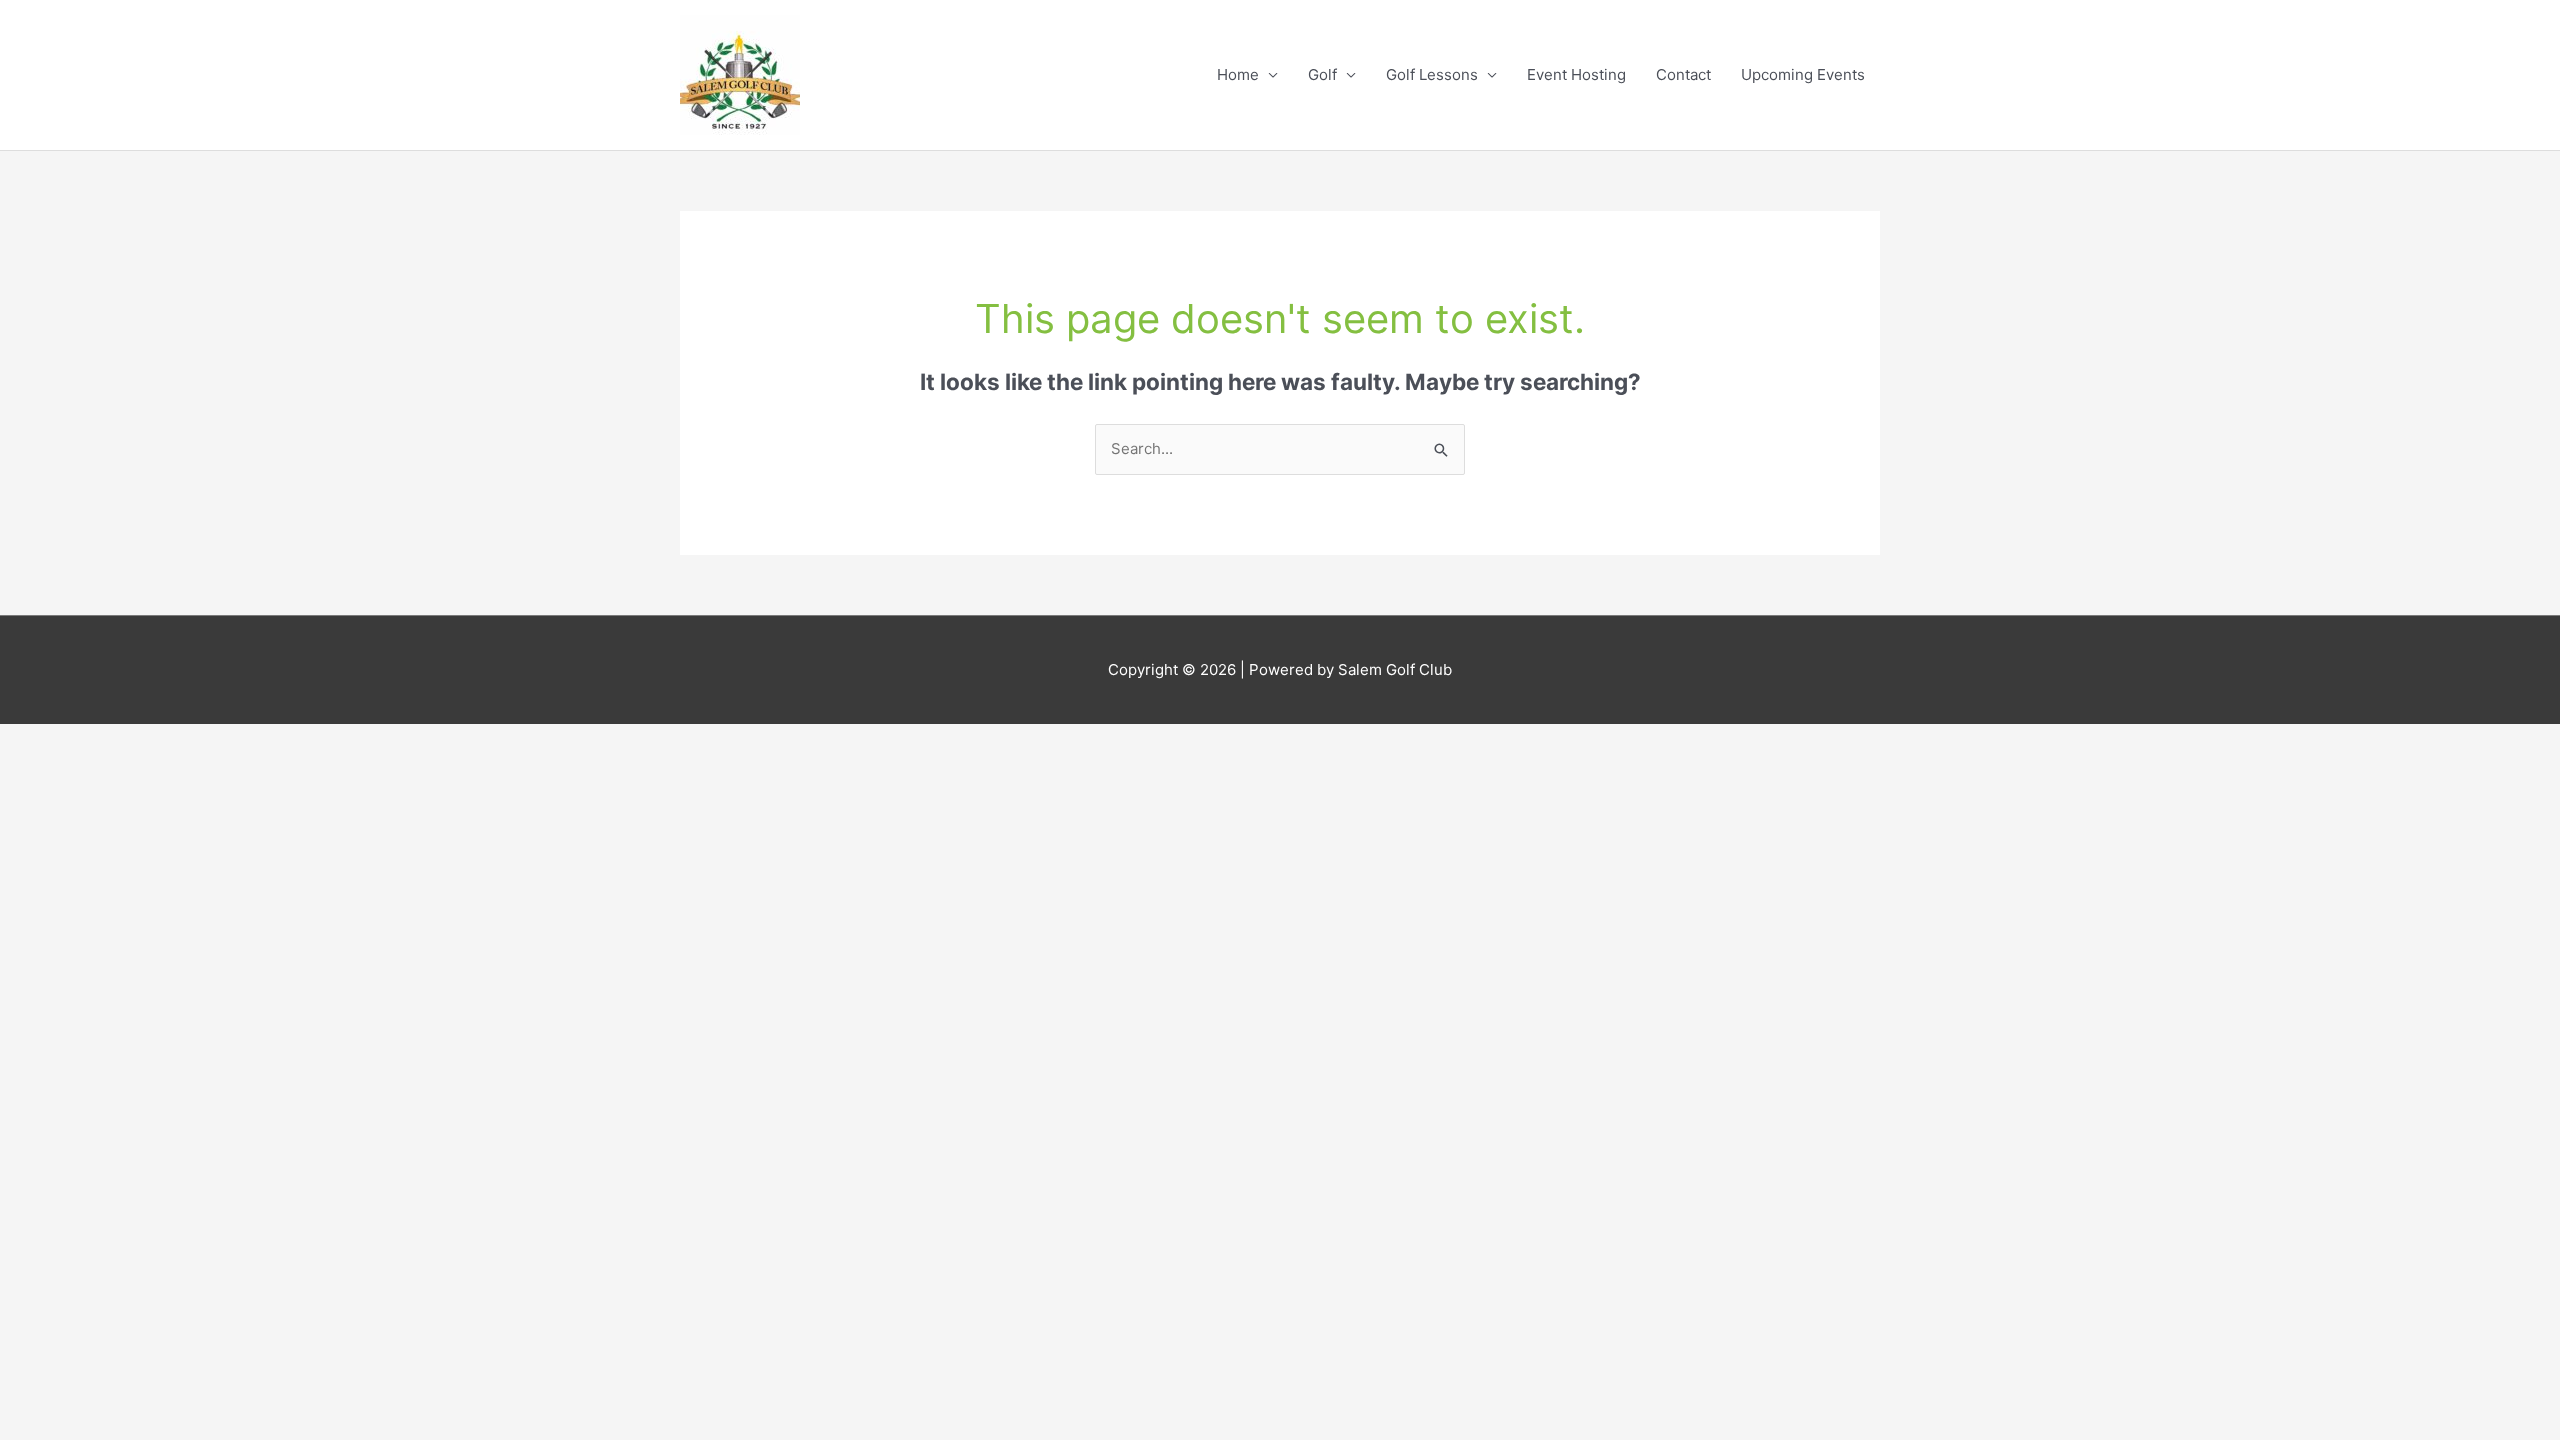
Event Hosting (1576, 74)
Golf (1322, 74)
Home (1238, 74)
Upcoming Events (1803, 74)
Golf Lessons (1432, 74)
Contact (1683, 74)
